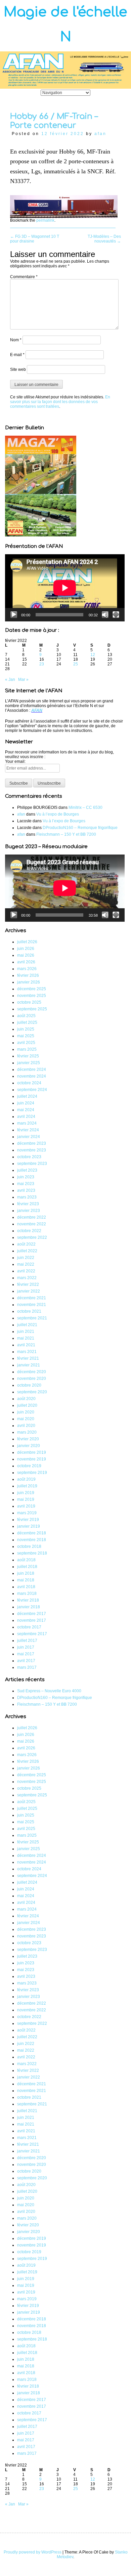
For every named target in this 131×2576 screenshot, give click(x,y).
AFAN (37, 710)
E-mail (17, 355)
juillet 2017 (27, 1641)
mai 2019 (26, 1499)
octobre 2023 (29, 1157)
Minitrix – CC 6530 (85, 807)
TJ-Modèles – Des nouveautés (104, 239)
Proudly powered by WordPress (33, 2552)
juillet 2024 (27, 1096)
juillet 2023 (27, 1170)
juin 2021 (26, 1331)
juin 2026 (26, 949)
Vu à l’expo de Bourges (58, 814)
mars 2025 (27, 1049)
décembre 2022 (32, 1217)
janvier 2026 (29, 982)
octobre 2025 (29, 1002)
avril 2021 (26, 1345)
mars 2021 (27, 1352)
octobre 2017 (29, 1627)
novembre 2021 (32, 1305)
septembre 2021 (32, 1318)
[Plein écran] (116, 615)
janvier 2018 (29, 1607)
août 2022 (26, 1244)
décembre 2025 (32, 989)
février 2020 (28, 1439)
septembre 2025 (32, 1009)
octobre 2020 (29, 1385)
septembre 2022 (32, 1237)
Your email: (15, 761)
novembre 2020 (32, 1379)
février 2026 (28, 975)
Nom (16, 340)
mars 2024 (27, 1123)
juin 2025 (26, 1029)
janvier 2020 (29, 1446)
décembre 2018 (32, 1533)
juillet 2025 (27, 1022)
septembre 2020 (32, 1392)
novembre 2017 (32, 1620)
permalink (45, 220)
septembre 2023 (32, 1164)
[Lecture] (14, 615)
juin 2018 (26, 1573)
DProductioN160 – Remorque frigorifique (80, 828)
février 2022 (28, 1284)
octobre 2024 (29, 1083)
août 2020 (26, 1399)
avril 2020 (26, 1426)
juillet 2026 (27, 942)
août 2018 (26, 1560)
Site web (18, 369)
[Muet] (105, 615)
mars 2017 (27, 1667)
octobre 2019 (29, 1466)
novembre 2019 (32, 1459)
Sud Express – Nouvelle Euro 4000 (49, 1691)
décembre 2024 (32, 1069)
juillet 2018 (27, 1567)
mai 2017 (26, 1654)
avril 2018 (26, 1587)
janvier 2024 (29, 1137)
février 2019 (28, 1520)
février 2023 (28, 1204)
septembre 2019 (32, 1473)
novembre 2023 (32, 1150)
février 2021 (28, 1358)
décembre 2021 (32, 1298)
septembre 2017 (32, 1634)
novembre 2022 (32, 1224)
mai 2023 (26, 1184)
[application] (65, 588)
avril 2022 (26, 1271)
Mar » (23, 680)
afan (100, 134)
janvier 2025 (29, 1063)
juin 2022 (26, 1258)
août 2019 (26, 1479)
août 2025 (26, 1016)
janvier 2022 (29, 1291)
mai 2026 (26, 955)
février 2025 (28, 1056)
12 (93, 655)
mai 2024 (26, 1110)
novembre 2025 (32, 996)
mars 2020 (27, 1432)
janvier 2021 (29, 1365)
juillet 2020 (27, 1405)
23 (42, 664)
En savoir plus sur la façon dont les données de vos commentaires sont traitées (60, 402)
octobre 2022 (29, 1231)
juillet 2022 (27, 1251)
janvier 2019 (29, 1526)
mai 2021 (26, 1338)
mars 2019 (27, 1513)
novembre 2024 (32, 1076)
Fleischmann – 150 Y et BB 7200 (66, 834)
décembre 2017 (32, 1614)
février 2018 (28, 1600)
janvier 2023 (29, 1211)
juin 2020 (26, 1412)
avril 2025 (26, 1043)
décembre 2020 (32, 1372)
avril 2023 (26, 1190)
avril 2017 (26, 1661)
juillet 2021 (27, 1325)
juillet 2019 (27, 1486)
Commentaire (24, 277)
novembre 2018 (32, 1540)
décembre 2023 (32, 1143)
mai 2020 (26, 1419)
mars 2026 (27, 969)
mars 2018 (27, 1593)
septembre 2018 (32, 1553)
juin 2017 (26, 1647)
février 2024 (28, 1130)
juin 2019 (26, 1493)
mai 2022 (26, 1264)
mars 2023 (27, 1197)
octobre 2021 (29, 1311)
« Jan (10, 680)
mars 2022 (27, 1278)
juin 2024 (26, 1103)
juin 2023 (26, 1177)
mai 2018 (26, 1580)
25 (76, 664)
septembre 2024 (32, 1090)
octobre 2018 (29, 1546)
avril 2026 (26, 962)
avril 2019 (26, 1506)
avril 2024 (26, 1117)
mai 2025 (26, 1036)
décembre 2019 (32, 1452)
